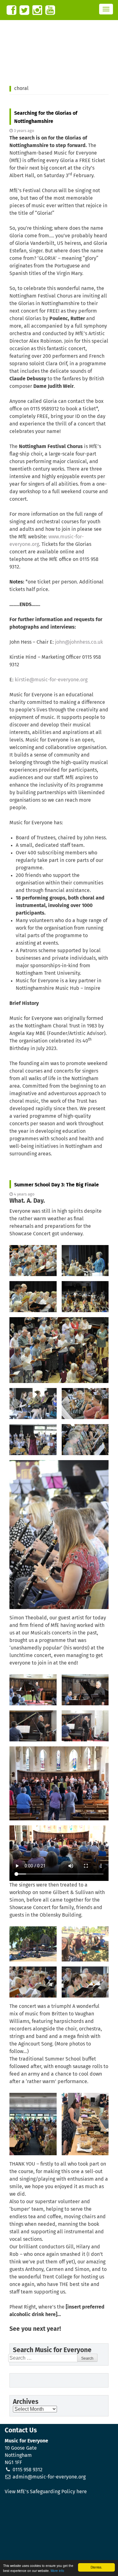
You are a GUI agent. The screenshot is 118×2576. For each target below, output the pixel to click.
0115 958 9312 (28, 2470)
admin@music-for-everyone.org (49, 2477)
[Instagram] (37, 10)
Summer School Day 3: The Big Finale (56, 1185)
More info (57, 2571)
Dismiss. (96, 2567)
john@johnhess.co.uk (79, 642)
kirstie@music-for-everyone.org (51, 680)
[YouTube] (50, 10)
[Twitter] (24, 10)
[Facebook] (11, 10)
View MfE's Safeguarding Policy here (46, 2492)
